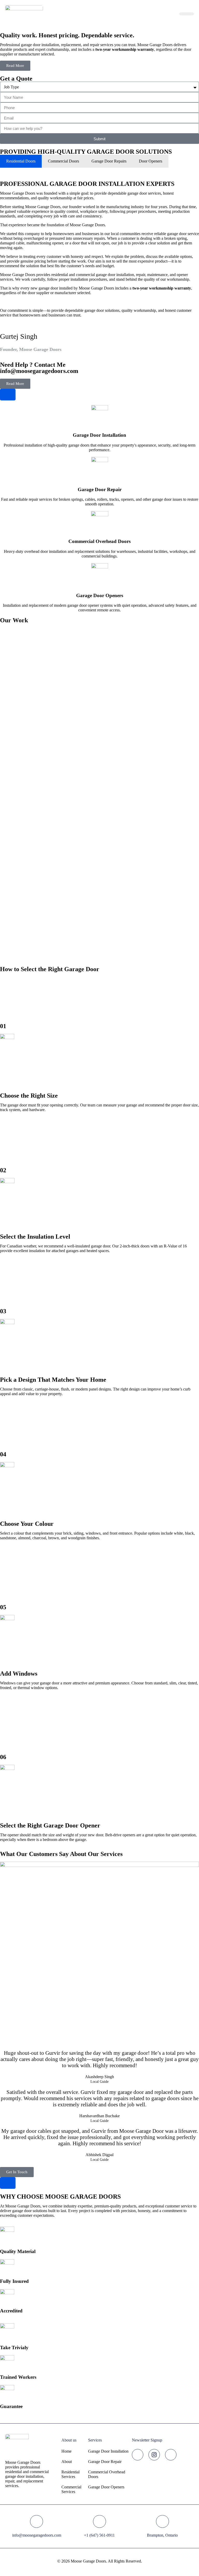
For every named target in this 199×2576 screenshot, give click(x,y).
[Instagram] (154, 2455)
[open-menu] (187, 14)
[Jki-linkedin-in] (171, 2455)
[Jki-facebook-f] (138, 2455)
